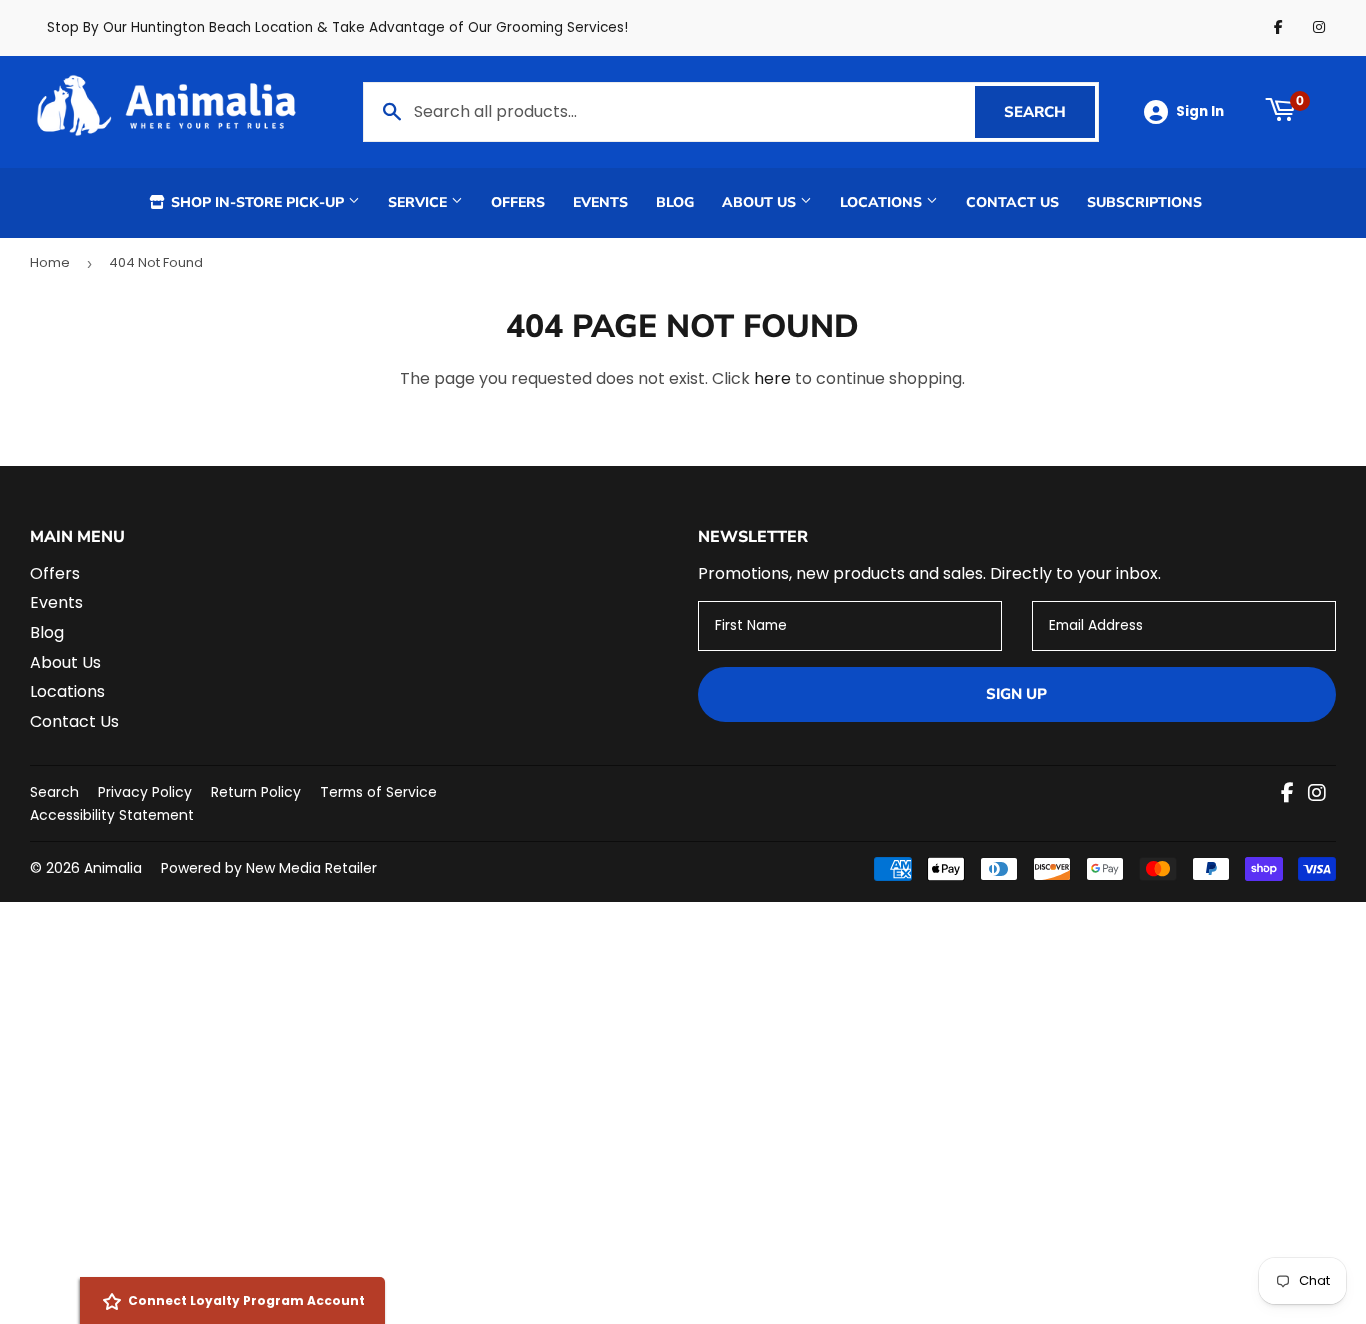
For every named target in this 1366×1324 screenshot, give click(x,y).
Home (50, 262)
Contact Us (1012, 202)
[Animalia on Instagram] (1317, 794)
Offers (518, 202)
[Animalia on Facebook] (1287, 794)
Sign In (1200, 111)
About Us (761, 202)
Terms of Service (378, 792)
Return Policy (256, 792)
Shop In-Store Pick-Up (257, 202)
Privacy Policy (145, 792)
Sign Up (1016, 694)
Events (600, 202)
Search (1049, 112)
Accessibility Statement (112, 815)
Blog (675, 202)
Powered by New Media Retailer (269, 868)
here (772, 378)
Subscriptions (1144, 202)
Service (419, 202)
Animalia (113, 868)
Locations (883, 202)
